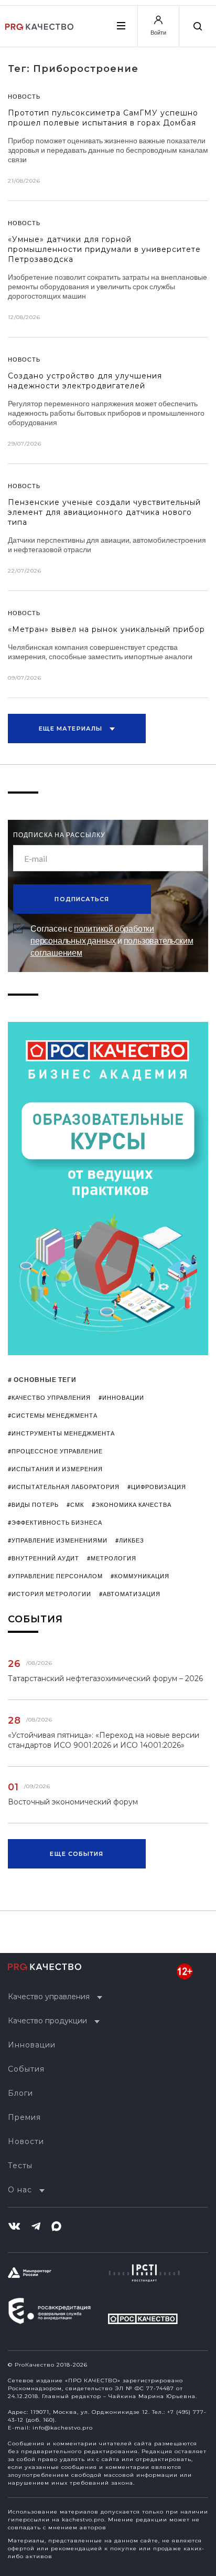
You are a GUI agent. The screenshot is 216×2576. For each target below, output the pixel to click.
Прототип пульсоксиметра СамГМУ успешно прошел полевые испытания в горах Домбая (103, 118)
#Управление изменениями (58, 1540)
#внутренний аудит (44, 1558)
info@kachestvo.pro (63, 2428)
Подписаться (82, 899)
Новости (26, 2141)
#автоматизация (130, 1594)
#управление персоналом (55, 1576)
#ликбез (130, 1540)
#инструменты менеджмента (61, 1433)
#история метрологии (50, 1594)
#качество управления (49, 1397)
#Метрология (112, 1558)
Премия (24, 2117)
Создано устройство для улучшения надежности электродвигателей (85, 381)
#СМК (75, 1505)
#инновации (121, 1397)
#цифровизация (157, 1487)
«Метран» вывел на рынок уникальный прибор (106, 629)
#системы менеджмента (53, 1415)
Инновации (32, 2045)
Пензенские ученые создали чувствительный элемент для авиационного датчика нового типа (104, 512)
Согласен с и (112, 940)
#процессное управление (55, 1451)
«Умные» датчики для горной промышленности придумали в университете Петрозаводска (104, 249)
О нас (20, 2190)
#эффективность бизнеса (55, 1522)
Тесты (20, 2166)
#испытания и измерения (55, 1469)
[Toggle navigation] (121, 26)
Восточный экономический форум (73, 1802)
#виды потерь (33, 1505)
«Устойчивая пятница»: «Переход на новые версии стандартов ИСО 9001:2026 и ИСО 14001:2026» (104, 1740)
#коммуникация (140, 1576)
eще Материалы (72, 729)
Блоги (20, 2093)
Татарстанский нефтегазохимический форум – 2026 (105, 1678)
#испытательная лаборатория (64, 1487)
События (26, 2069)
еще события (77, 1854)
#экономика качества (132, 1505)
